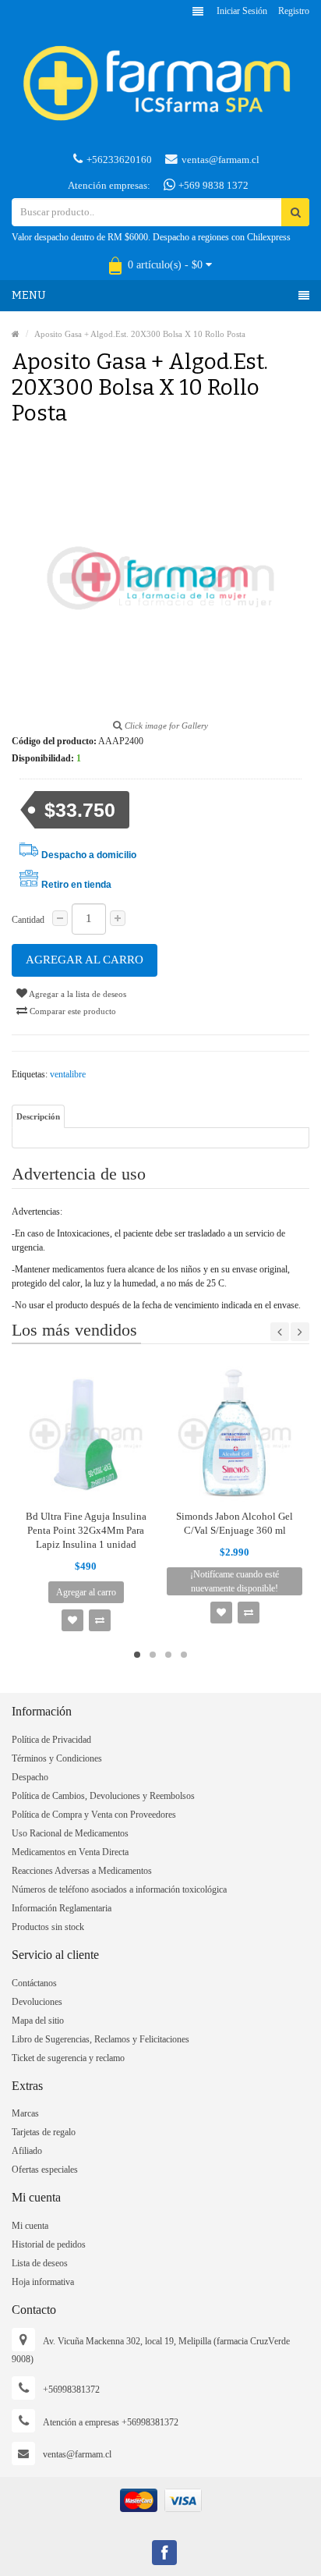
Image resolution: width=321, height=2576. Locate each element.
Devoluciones (37, 2002)
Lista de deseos (40, 2263)
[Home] (16, 334)
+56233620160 (119, 160)
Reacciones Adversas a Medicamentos (82, 1871)
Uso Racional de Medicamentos (70, 1833)
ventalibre (68, 1074)
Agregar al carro (85, 960)
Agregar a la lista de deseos (77, 994)
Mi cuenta (30, 2226)
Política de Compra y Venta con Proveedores (94, 1815)
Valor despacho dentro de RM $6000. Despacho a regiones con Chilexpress (151, 237)
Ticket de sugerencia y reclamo (68, 2058)
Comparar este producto (72, 1011)
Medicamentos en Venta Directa (70, 1852)
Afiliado (27, 2151)
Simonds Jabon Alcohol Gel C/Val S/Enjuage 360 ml (235, 1523)
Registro (294, 11)
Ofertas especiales (45, 2170)
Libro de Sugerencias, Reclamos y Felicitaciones (101, 2039)
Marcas (25, 2113)
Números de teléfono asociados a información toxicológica (119, 1889)
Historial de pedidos (49, 2244)
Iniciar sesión (242, 11)
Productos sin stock (48, 1927)
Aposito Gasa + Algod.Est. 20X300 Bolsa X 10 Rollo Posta (140, 334)
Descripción (38, 1116)
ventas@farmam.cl (220, 160)
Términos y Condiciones (57, 1758)
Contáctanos (34, 1983)
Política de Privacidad (51, 1740)
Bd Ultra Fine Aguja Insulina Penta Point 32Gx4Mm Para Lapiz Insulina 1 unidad (86, 1530)
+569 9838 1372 (212, 185)
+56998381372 (71, 2390)
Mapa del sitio (38, 2021)
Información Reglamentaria (62, 1908)
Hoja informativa (43, 2282)
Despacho (30, 1777)
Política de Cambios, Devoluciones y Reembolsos (103, 1796)
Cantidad (28, 920)
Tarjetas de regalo (44, 2132)
